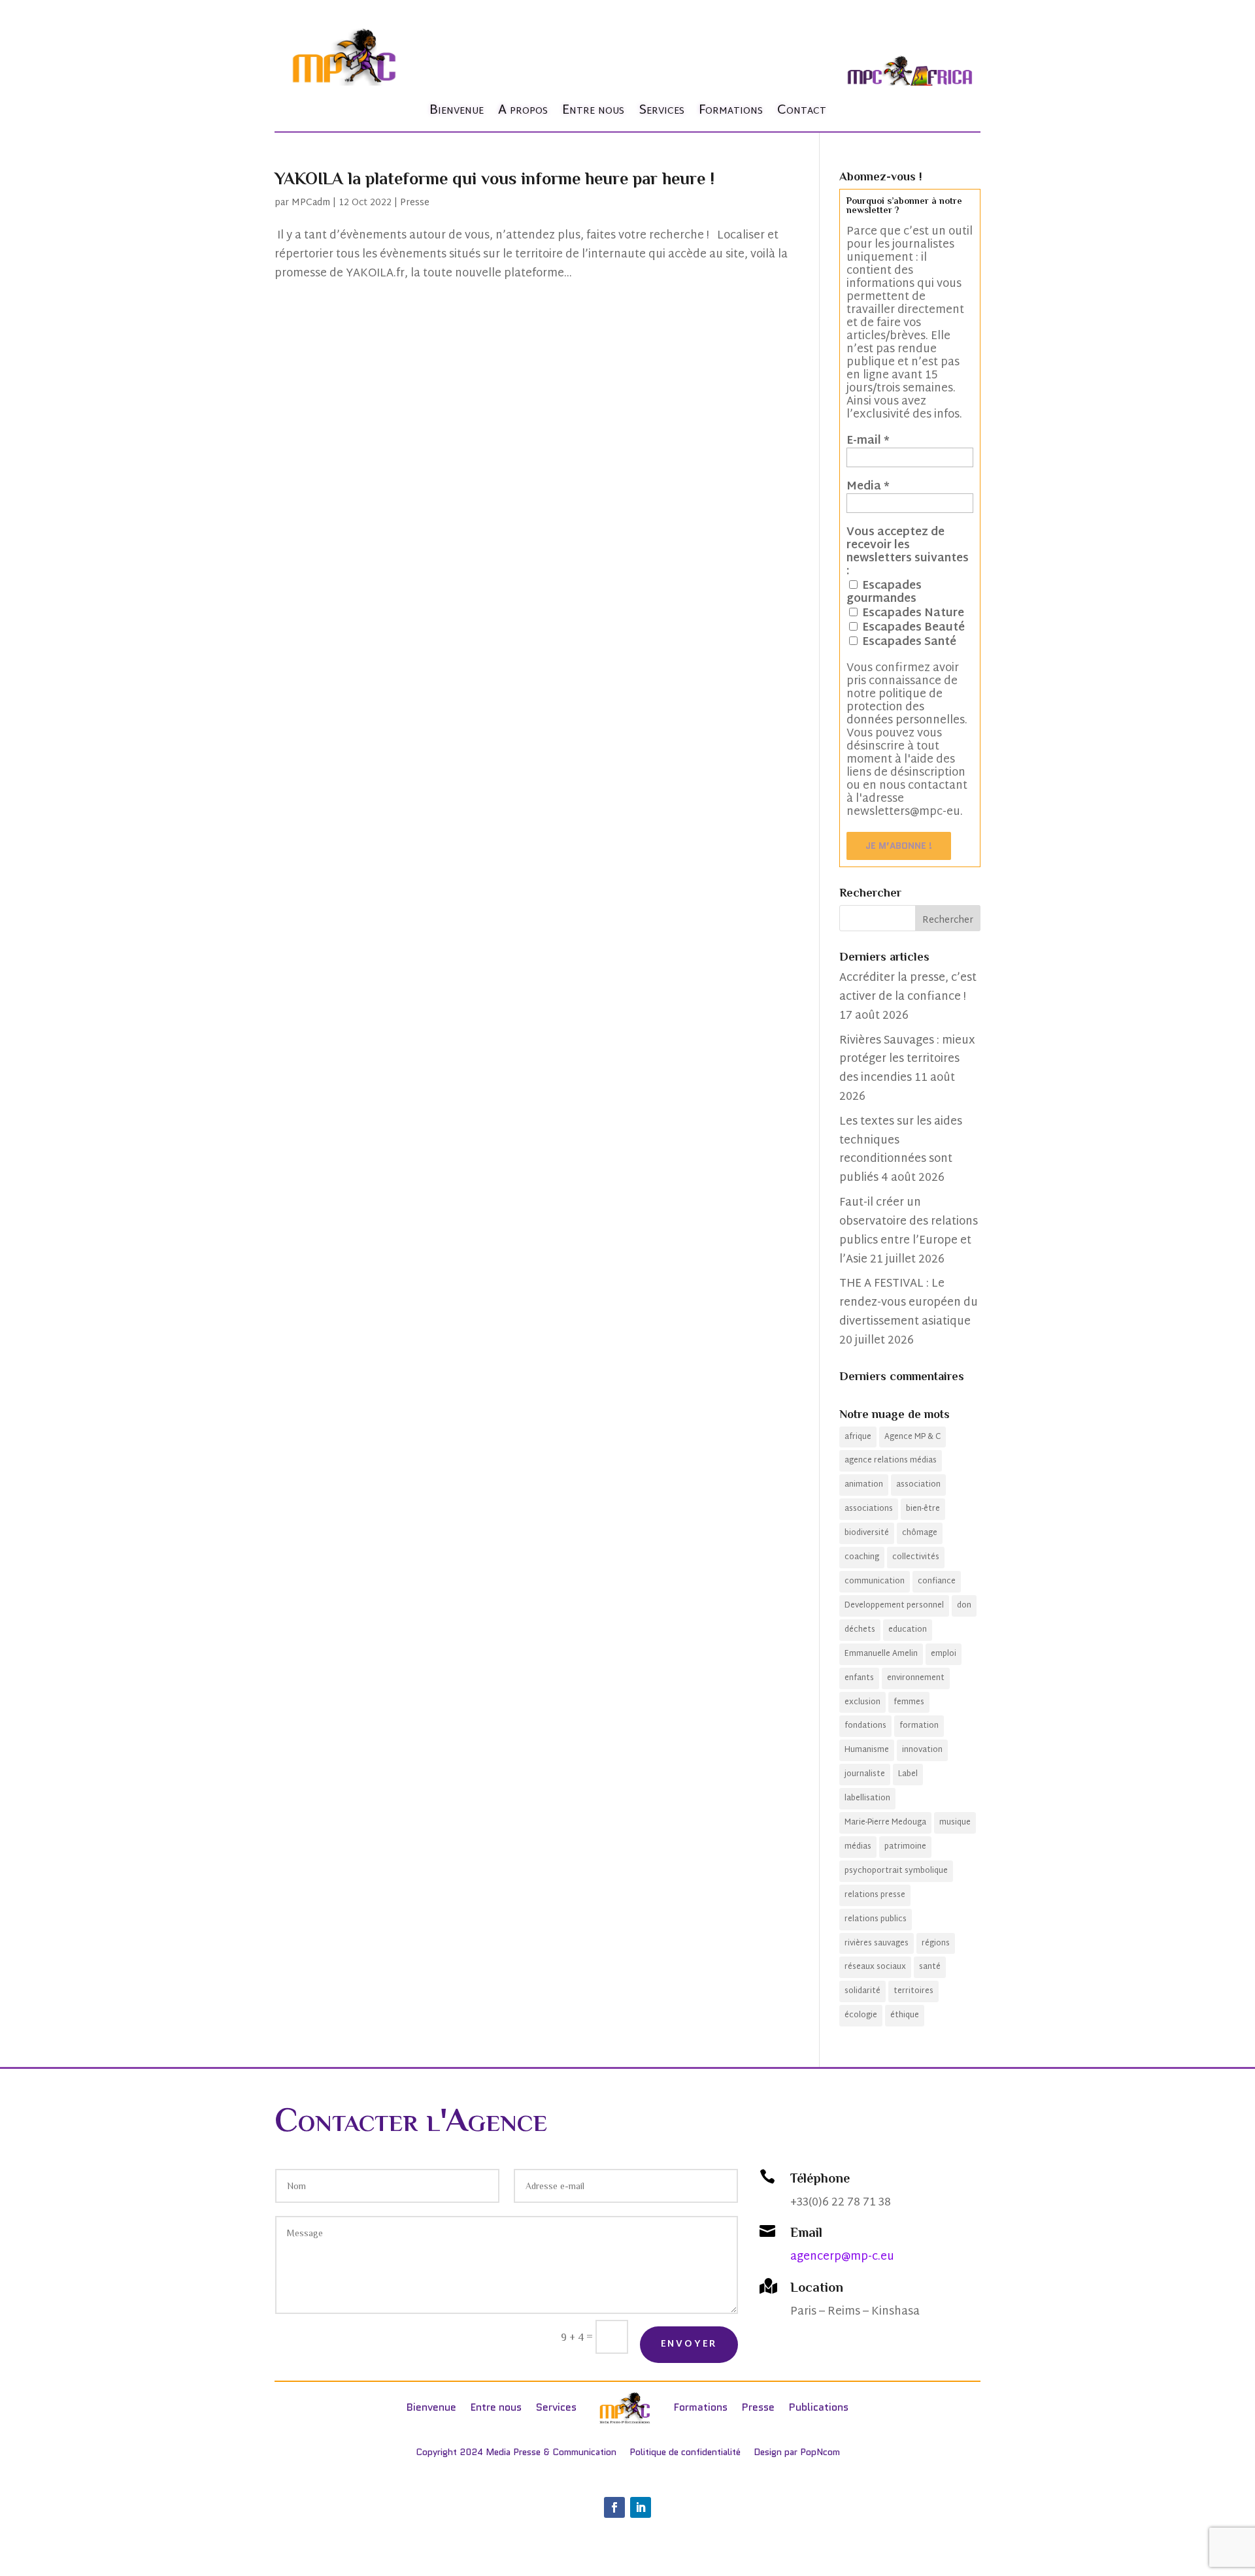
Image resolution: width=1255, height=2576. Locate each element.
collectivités (916, 1557)
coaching (862, 1557)
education (908, 1630)
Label (908, 1774)
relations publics (876, 1919)
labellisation (867, 1798)
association (918, 1485)
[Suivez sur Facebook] (614, 2507)
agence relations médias (891, 1461)
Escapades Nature (912, 613)
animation (864, 1485)
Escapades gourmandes (884, 592)
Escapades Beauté (912, 627)
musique (955, 1823)
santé (930, 1967)
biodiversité (867, 1533)
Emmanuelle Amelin (881, 1654)
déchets (860, 1630)
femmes (909, 1702)
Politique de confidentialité (685, 2452)
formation (919, 1726)
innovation (922, 1750)
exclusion (862, 1702)
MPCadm (311, 203)
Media (868, 487)
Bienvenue (457, 110)
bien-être (923, 1509)
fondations (865, 1726)
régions (936, 1943)
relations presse (875, 1895)
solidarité (862, 1991)
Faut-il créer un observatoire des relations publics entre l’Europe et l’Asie (909, 1231)
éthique (905, 2015)
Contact (802, 110)
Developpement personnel (894, 1606)
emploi (944, 1654)
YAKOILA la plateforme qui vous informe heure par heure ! (494, 179)
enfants (859, 1678)
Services (661, 110)
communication (875, 1581)
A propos (523, 110)
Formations (731, 110)
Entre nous (593, 110)
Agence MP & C (912, 1437)
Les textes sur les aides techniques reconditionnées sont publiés (901, 1150)
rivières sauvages (877, 1943)
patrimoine (905, 1847)
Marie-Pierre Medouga (885, 1823)
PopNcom (820, 2452)
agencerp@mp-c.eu (842, 2257)
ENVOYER (689, 2344)
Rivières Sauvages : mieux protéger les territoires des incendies (907, 1060)
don (964, 1606)
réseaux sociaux (875, 1967)
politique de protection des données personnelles (906, 707)
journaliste (865, 1774)
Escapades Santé (908, 642)
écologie (861, 2015)
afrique (858, 1437)
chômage (920, 1533)
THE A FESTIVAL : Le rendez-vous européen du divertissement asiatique (909, 1303)
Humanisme (867, 1750)
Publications (819, 2407)
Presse (415, 203)
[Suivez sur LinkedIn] (641, 2507)
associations (869, 1509)
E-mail (868, 441)
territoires (913, 1991)
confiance (937, 1581)
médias (858, 1847)
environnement (916, 1678)
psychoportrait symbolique (896, 1871)
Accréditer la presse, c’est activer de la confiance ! (908, 987)
